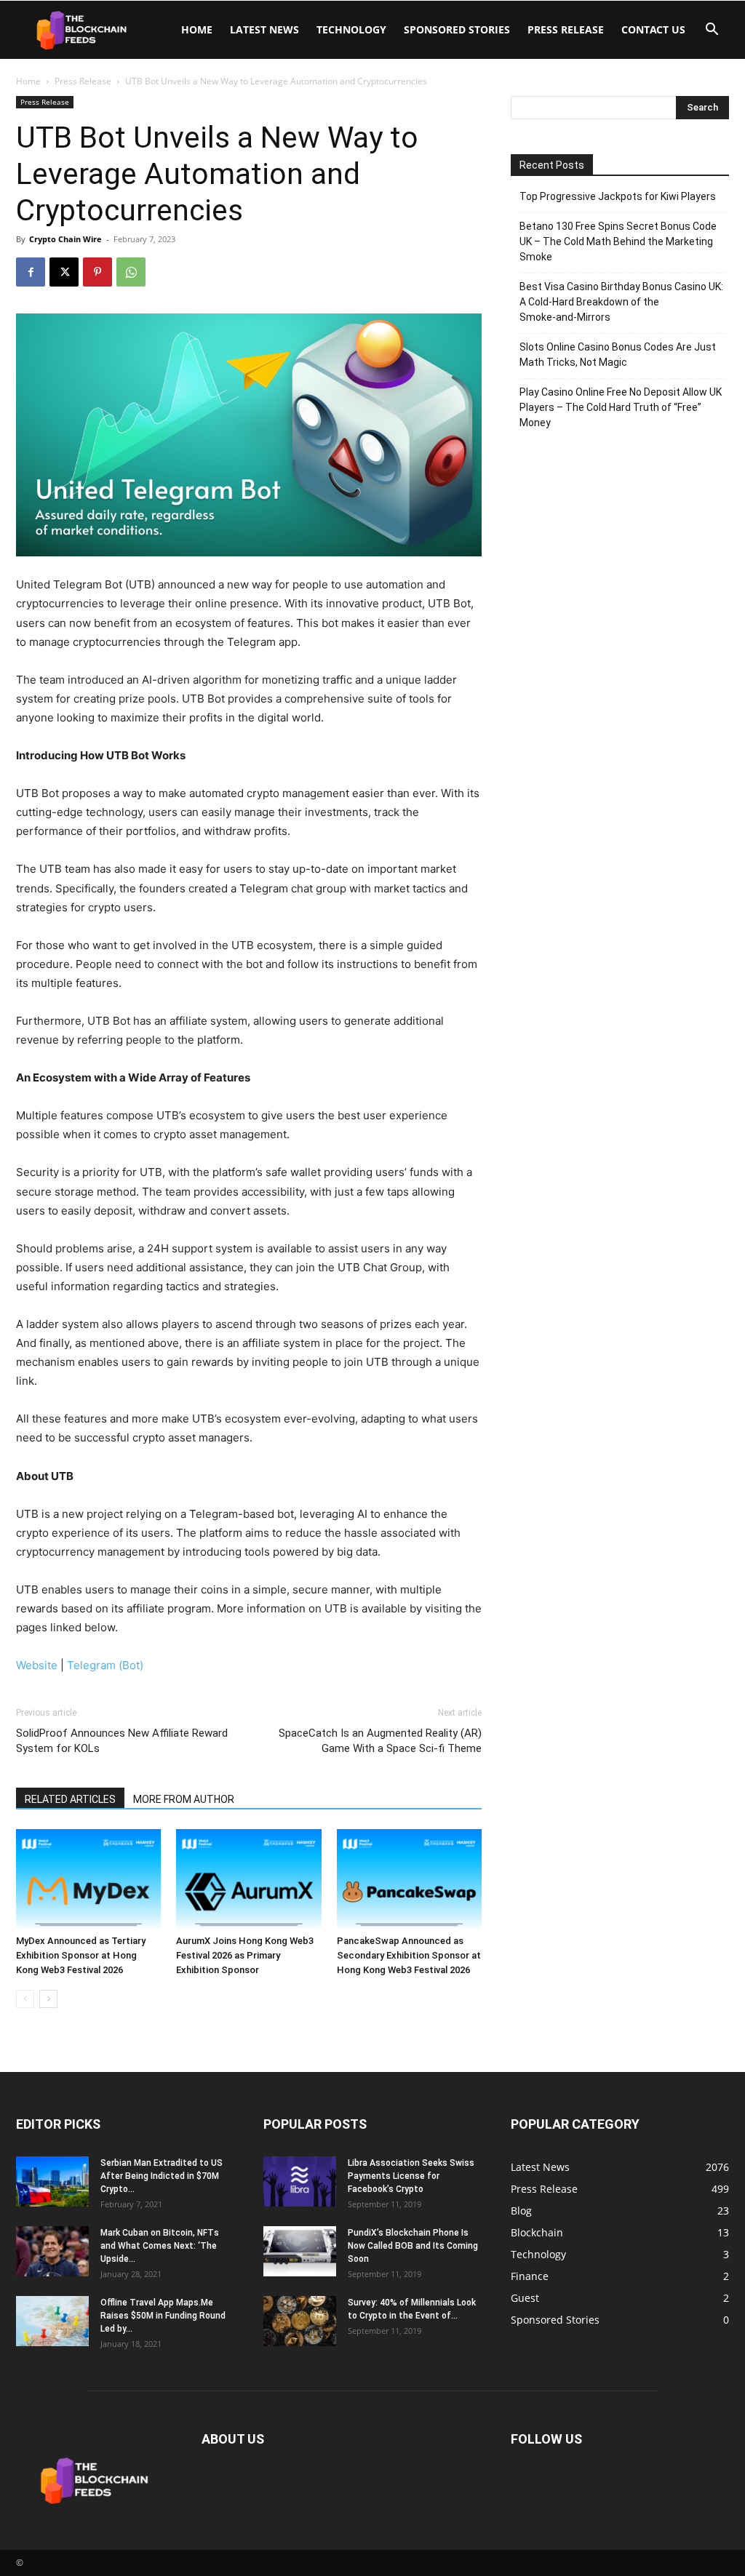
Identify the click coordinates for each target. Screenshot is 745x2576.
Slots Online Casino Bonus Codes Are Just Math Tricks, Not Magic (618, 355)
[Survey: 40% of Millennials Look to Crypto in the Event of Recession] (300, 2321)
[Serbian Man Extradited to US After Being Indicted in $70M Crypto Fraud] (52, 2181)
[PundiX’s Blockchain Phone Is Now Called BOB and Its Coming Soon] (300, 2251)
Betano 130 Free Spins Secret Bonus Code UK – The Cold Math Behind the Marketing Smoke (618, 241)
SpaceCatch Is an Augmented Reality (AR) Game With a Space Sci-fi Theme (380, 1741)
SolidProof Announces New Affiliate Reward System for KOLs (122, 1741)
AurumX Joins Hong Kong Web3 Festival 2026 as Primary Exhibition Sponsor (245, 1955)
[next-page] (48, 1999)
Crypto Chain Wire (65, 239)
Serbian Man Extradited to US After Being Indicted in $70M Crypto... (162, 2176)
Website (37, 1665)
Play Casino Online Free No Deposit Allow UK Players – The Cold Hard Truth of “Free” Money (621, 407)
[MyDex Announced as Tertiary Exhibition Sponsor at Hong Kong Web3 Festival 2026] (88, 1879)
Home (197, 29)
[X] (64, 272)
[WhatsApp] (131, 272)
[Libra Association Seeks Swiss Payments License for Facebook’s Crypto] (300, 2181)
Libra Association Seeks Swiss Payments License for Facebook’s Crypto (411, 2176)
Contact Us (653, 29)
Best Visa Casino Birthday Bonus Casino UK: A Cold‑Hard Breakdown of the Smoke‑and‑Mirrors (621, 302)
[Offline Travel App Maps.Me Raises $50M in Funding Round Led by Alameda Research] (52, 2321)
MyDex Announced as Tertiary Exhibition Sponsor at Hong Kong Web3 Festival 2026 (81, 1955)
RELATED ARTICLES (70, 1799)
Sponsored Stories (457, 29)
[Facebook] (31, 272)
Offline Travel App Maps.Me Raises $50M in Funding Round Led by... (163, 2316)
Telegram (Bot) (105, 1665)
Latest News (264, 29)
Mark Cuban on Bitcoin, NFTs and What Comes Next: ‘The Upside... (160, 2246)
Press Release (566, 29)
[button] (712, 31)
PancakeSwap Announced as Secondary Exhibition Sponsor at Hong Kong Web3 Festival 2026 (409, 1955)
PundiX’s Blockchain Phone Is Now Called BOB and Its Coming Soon (413, 2246)
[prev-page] (25, 1999)
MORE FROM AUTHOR (184, 1799)
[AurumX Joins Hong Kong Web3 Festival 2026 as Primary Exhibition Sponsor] (248, 1879)
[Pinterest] (97, 272)
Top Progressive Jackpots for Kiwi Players (618, 196)
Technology (351, 29)
